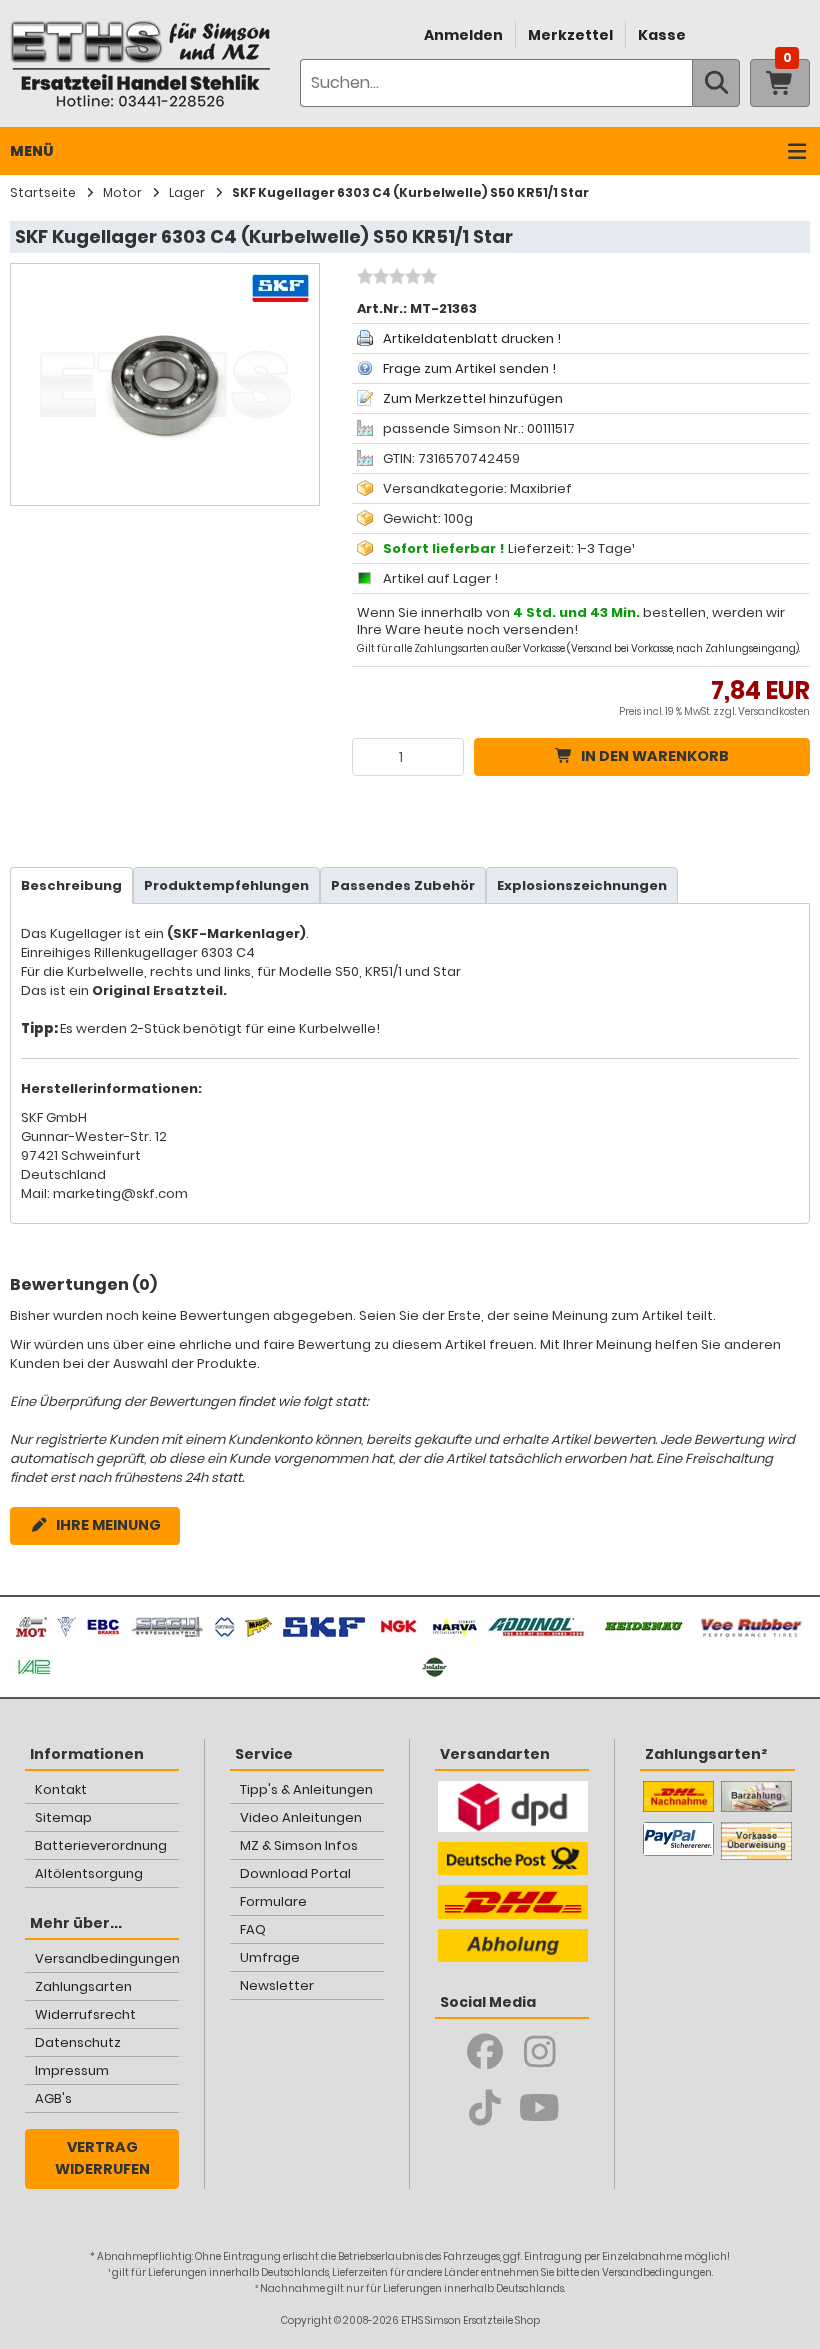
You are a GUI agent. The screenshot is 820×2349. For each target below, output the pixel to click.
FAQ (253, 1929)
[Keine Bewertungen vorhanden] (394, 279)
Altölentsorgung (89, 1873)
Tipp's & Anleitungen (306, 1789)
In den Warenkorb (655, 756)
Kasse (662, 35)
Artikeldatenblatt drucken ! (472, 338)
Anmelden (463, 35)
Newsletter (277, 1985)
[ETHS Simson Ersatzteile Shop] (140, 63)
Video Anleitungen (301, 1817)
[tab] (71, 885)
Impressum (72, 2070)
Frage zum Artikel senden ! (469, 368)
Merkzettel (570, 35)
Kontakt (61, 1789)
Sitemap (63, 1817)
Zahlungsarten (83, 1986)
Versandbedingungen (107, 1958)
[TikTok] (484, 2108)
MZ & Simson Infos (299, 1845)
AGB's (53, 2098)
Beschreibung (71, 885)
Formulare (273, 1901)
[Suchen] (716, 83)
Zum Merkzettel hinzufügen (473, 398)
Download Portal (295, 1873)
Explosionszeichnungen (582, 885)
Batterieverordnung (101, 1845)
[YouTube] (539, 2108)
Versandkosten (774, 711)
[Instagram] (539, 2052)
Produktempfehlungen (226, 885)
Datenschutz (78, 2042)
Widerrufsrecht (85, 2014)
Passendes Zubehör (403, 885)
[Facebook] (484, 2052)
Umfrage (270, 1957)
